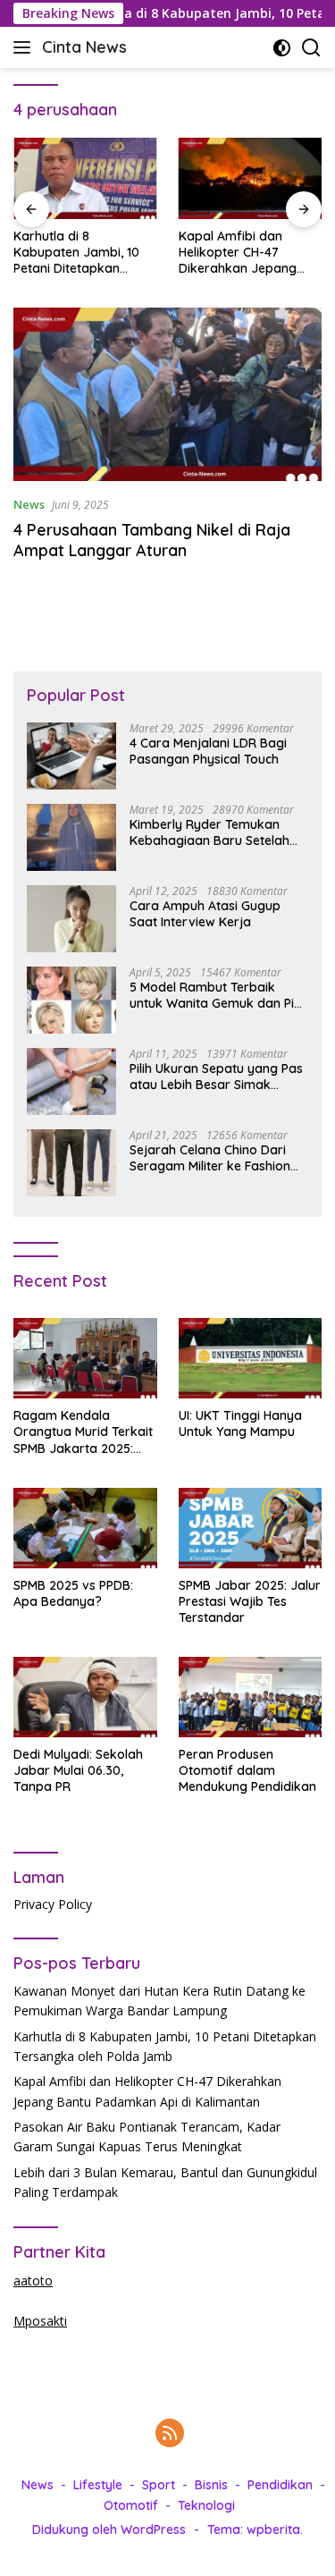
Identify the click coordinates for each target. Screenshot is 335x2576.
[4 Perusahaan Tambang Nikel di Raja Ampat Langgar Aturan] (167, 394)
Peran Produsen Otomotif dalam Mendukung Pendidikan (247, 1770)
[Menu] (25, 47)
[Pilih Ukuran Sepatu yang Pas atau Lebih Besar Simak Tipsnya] (71, 1081)
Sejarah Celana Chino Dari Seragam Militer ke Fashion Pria (210, 1158)
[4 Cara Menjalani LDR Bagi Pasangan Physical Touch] (71, 756)
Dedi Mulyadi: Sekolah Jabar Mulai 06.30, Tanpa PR (78, 1770)
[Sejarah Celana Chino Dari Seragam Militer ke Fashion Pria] (71, 1163)
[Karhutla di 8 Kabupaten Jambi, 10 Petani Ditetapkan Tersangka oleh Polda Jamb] (85, 178)
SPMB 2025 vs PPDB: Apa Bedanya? (73, 1593)
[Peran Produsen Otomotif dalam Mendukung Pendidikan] (251, 1697)
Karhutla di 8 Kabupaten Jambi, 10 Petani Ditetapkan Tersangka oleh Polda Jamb (78, 253)
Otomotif (131, 2505)
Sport (159, 2485)
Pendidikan (280, 2485)
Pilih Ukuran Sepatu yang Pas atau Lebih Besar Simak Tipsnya (216, 1077)
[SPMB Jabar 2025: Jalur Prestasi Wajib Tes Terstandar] (251, 1528)
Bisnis (211, 2485)
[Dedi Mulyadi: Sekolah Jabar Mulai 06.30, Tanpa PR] (85, 1697)
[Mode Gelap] (282, 48)
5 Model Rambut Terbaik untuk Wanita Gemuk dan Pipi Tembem (217, 995)
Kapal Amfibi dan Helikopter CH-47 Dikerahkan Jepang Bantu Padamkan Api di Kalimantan (249, 253)
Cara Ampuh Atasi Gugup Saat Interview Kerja (205, 914)
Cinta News (84, 47)
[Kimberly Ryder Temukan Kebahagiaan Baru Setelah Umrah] (71, 837)
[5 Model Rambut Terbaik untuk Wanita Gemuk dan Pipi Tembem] (71, 1000)
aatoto (33, 2280)
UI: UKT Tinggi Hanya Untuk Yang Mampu (240, 1423)
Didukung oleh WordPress (109, 2530)
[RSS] (170, 2434)
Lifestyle (98, 2485)
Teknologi (206, 2505)
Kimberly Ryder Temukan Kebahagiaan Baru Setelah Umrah (209, 832)
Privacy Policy (53, 1904)
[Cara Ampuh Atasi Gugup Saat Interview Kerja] (71, 919)
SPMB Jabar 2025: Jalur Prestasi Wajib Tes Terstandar (250, 1601)
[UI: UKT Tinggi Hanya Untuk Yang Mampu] (251, 1358)
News (29, 504)
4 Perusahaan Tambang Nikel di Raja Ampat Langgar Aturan (152, 540)
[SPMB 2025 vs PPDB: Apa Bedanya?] (85, 1528)
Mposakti (40, 2321)
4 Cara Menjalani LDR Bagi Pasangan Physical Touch (208, 751)
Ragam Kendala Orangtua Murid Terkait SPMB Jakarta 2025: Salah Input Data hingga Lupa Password (83, 1432)
